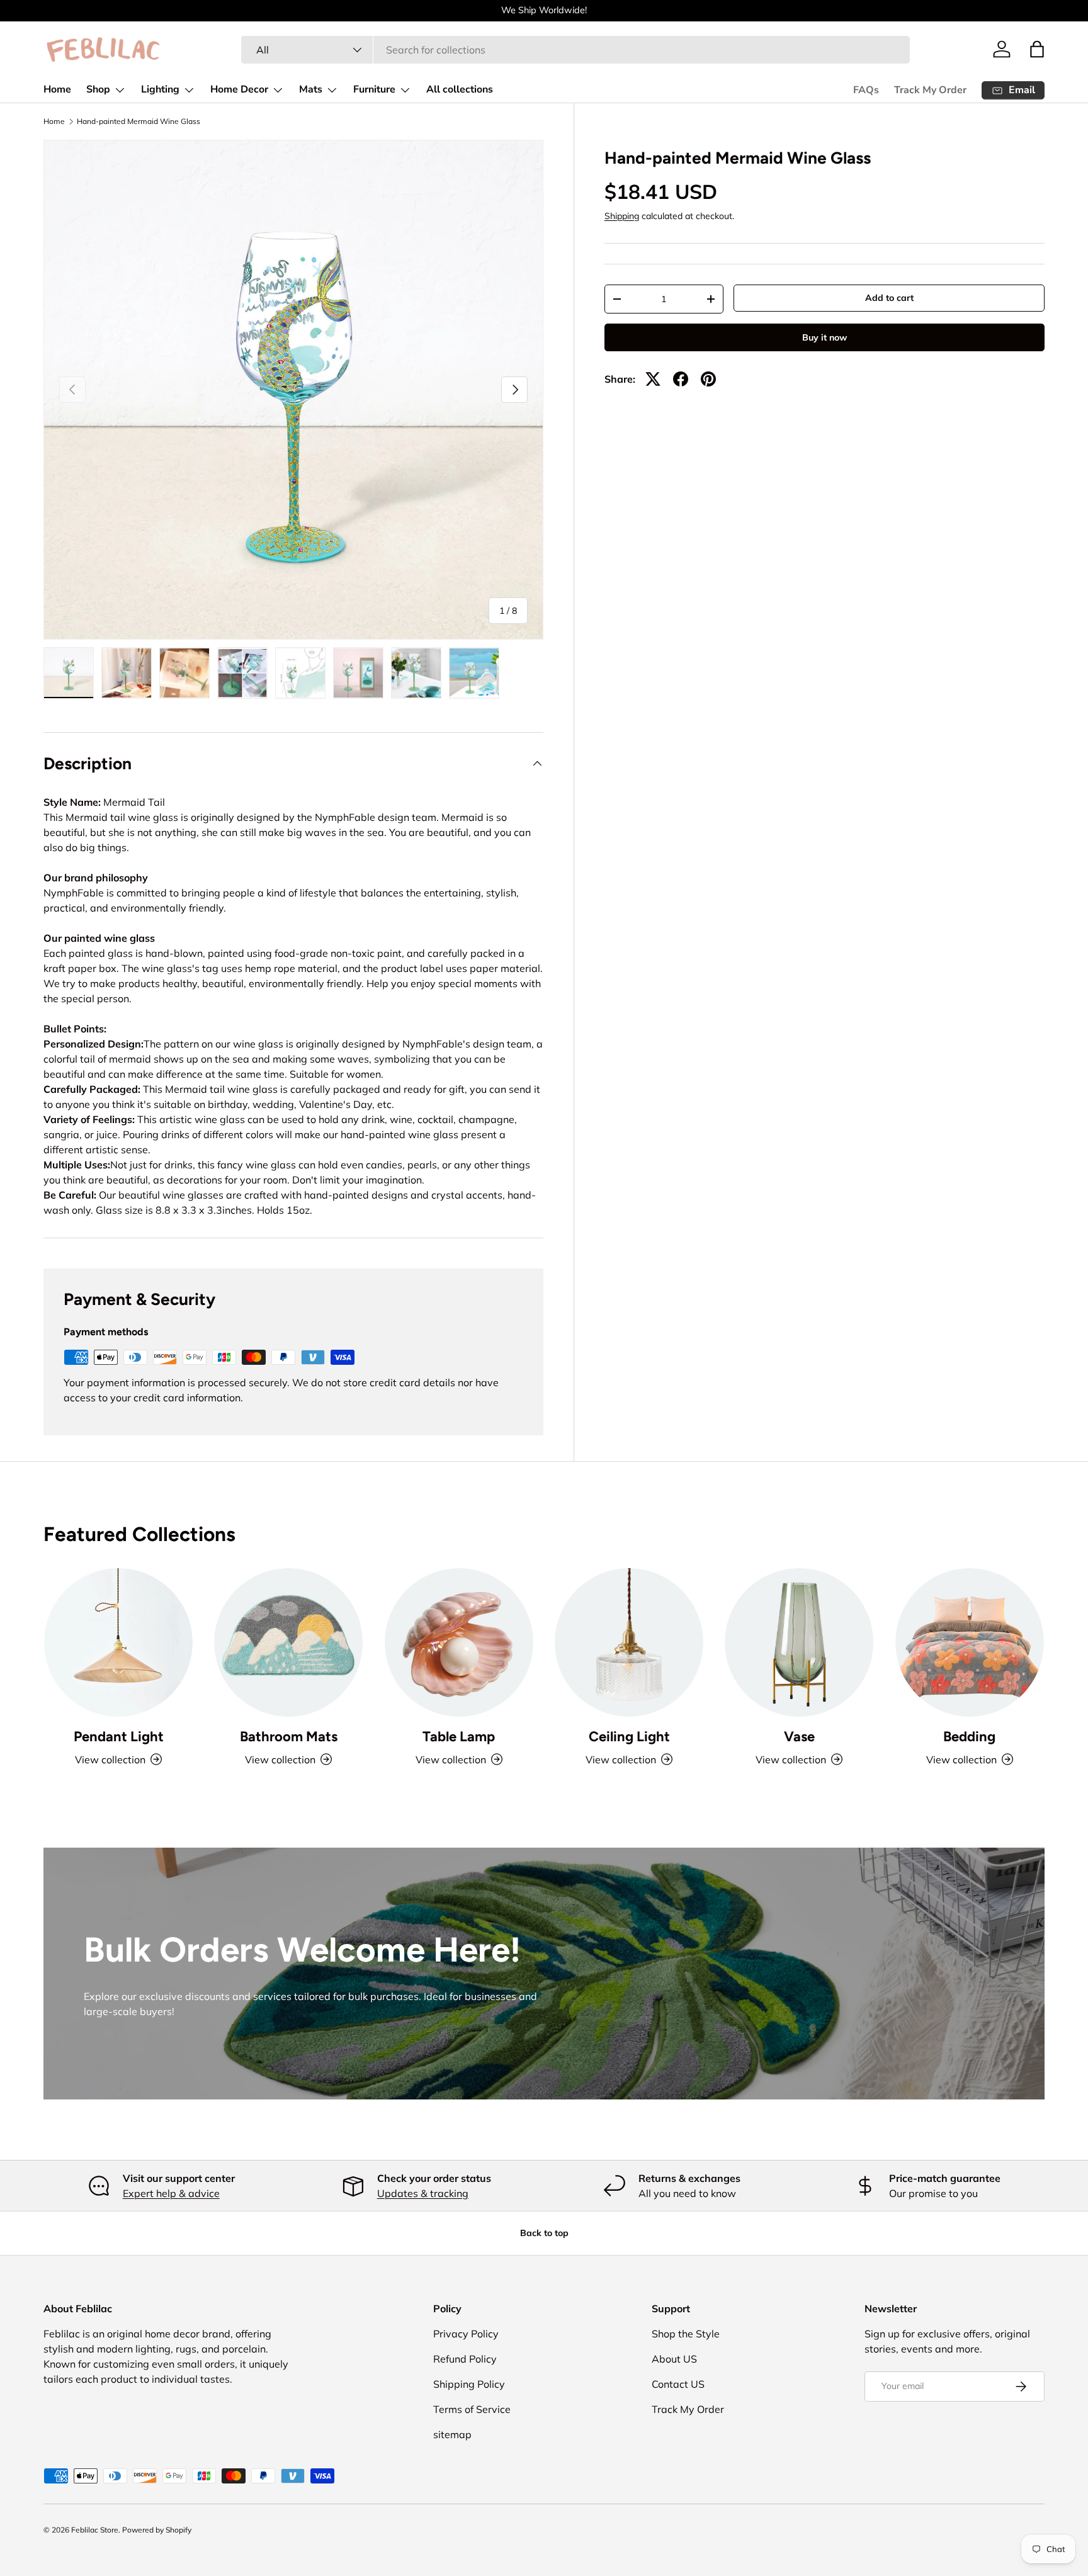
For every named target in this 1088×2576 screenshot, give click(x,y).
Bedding (969, 1737)
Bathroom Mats (289, 1737)
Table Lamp (459, 1737)
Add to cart (889, 298)
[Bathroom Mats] (288, 1642)
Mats (311, 89)
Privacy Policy (466, 2334)
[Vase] (799, 1642)
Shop (98, 89)
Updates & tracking (423, 2193)
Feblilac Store (95, 2530)
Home (57, 89)
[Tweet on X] (653, 379)
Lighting (160, 89)
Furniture (374, 89)
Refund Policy (465, 2359)
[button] (1037, 49)
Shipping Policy (469, 2384)
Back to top (544, 2233)
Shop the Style (686, 2334)
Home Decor (239, 89)
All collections (460, 89)
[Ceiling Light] (629, 1642)
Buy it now (824, 337)
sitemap (452, 2434)
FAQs (866, 90)
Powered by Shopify (157, 2530)
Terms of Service (472, 2409)
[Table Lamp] (459, 1642)
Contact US (678, 2384)
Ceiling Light (629, 1737)
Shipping (622, 216)
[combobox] (575, 50)
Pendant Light (119, 1737)
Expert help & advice (171, 2193)
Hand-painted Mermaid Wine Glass (139, 121)
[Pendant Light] (118, 1642)
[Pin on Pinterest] (708, 379)
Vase (799, 1737)
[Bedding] (970, 1642)
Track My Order (930, 90)
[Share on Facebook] (681, 379)
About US (674, 2359)
